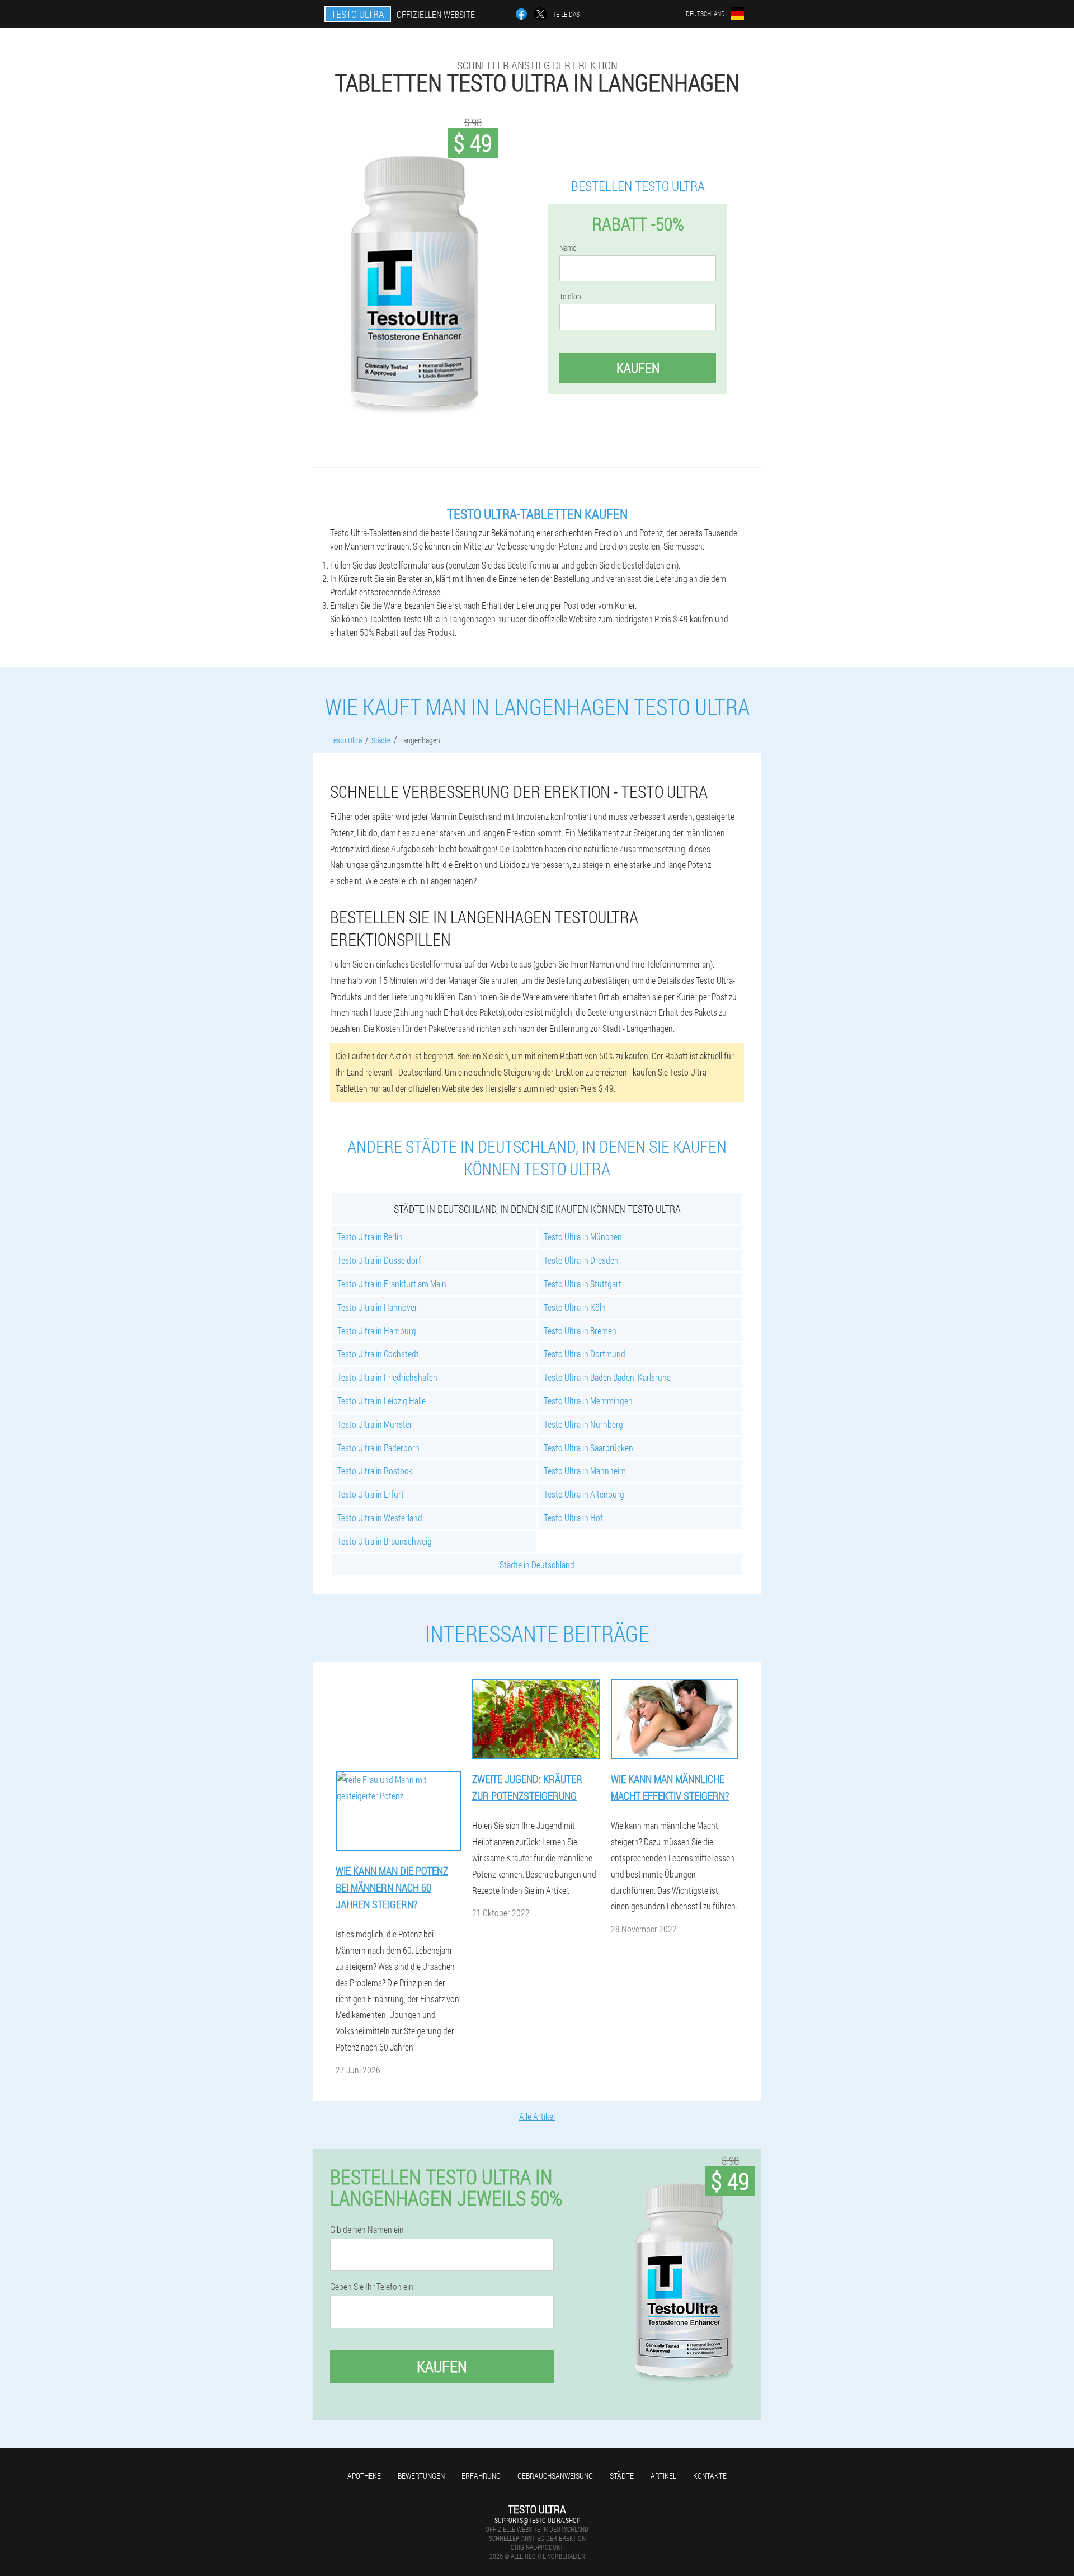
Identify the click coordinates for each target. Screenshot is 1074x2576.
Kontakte (710, 2476)
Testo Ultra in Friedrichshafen (387, 1377)
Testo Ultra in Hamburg (377, 1331)
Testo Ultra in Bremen (580, 1331)
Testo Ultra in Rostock (375, 1470)
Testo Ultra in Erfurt (371, 1494)
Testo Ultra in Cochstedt (378, 1353)
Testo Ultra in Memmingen (588, 1400)
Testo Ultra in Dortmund (585, 1353)
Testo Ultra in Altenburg (584, 1494)
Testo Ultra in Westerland (380, 1517)
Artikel (663, 2476)
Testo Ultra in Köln (575, 1307)
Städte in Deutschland (537, 1564)
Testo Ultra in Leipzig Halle (381, 1400)
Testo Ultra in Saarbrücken (588, 1447)
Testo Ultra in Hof (573, 1517)
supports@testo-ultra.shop (537, 2520)
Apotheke (364, 2476)
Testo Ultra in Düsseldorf (379, 1260)
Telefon (570, 297)
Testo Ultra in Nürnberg (583, 1424)
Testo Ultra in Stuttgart (583, 1284)
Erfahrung (481, 2476)
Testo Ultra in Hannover (377, 1307)
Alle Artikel (537, 2116)
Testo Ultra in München (583, 1237)
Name (568, 248)
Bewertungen (421, 2476)
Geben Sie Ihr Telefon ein (372, 2287)
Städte (622, 2476)
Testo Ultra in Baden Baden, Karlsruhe (607, 1377)
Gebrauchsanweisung (555, 2476)
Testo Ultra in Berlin (370, 1237)
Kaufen (638, 368)
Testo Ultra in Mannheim (585, 1470)
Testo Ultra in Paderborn (378, 1447)
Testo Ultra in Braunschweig (385, 1541)
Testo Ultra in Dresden (581, 1260)
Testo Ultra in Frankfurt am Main (392, 1284)
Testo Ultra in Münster (375, 1424)
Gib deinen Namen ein (367, 2230)
